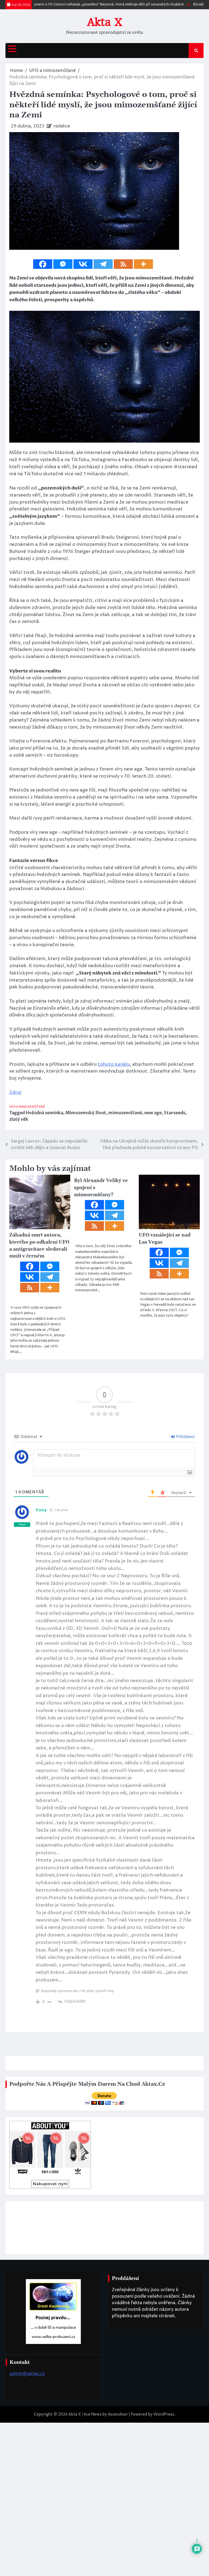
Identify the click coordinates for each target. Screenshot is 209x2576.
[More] (143, 264)
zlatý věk (19, 1350)
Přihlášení (185, 1667)
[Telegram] (103, 264)
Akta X (105, 22)
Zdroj (15, 1322)
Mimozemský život (86, 1343)
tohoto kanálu (114, 1294)
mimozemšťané (125, 1343)
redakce (62, 126)
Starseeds (175, 1343)
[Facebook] (43, 264)
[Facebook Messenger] (63, 264)
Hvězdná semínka (44, 1343)
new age (153, 1343)
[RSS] (123, 264)
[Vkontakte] (83, 264)
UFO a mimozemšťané (27, 1337)
